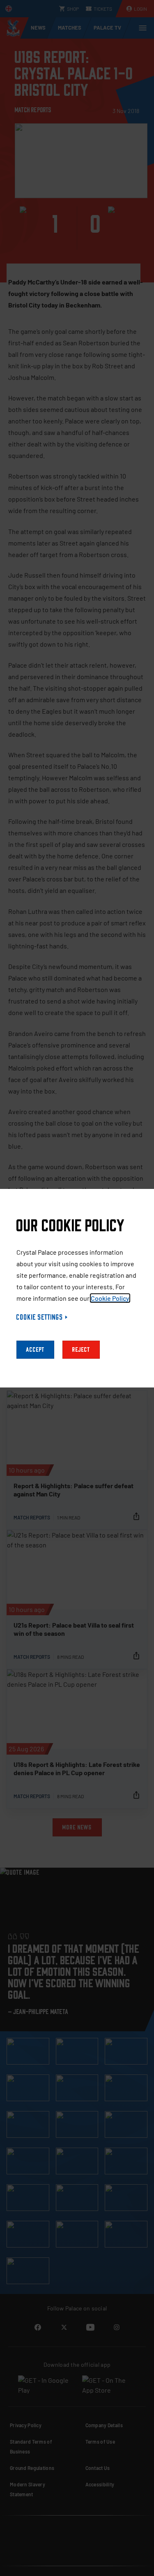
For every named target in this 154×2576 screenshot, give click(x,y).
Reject (81, 1350)
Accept (35, 1350)
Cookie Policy (110, 1298)
